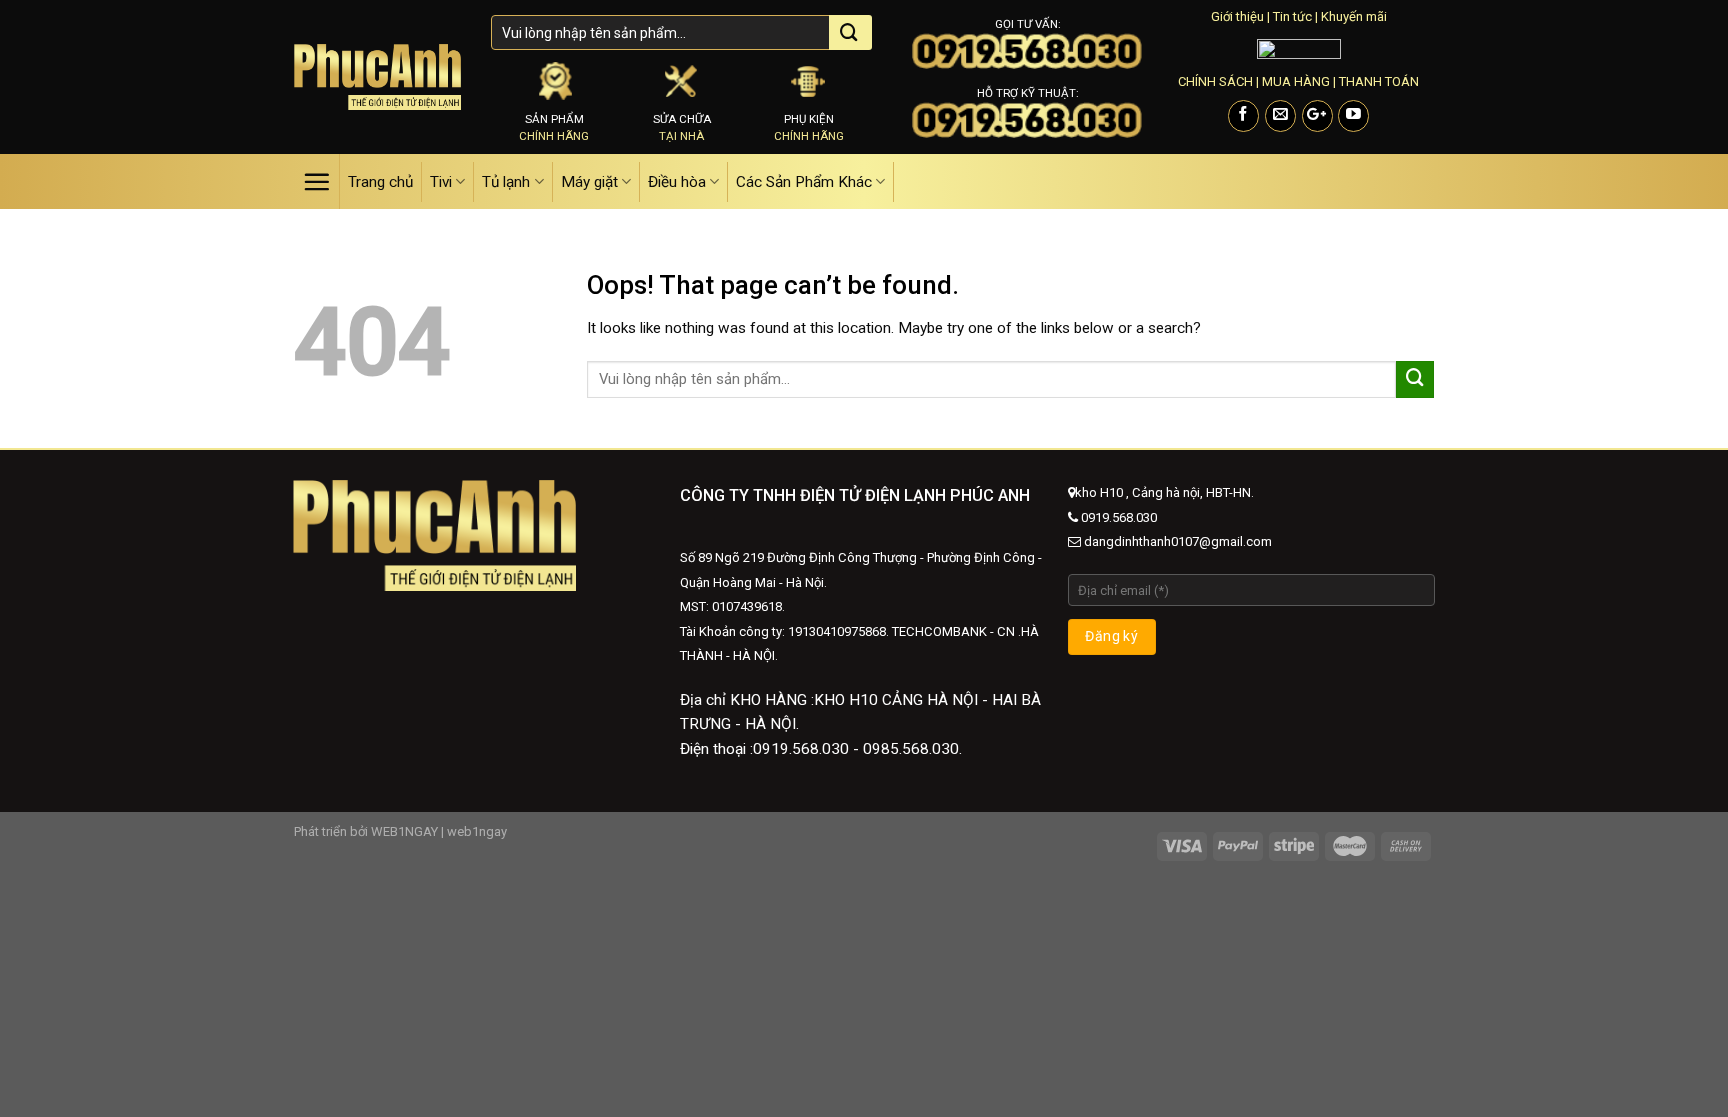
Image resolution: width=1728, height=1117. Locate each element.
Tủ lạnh (506, 182)
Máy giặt (589, 182)
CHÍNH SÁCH (1215, 81)
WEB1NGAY (404, 831)
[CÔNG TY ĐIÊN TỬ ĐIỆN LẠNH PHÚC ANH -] (377, 76)
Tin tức (1292, 16)
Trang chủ (380, 182)
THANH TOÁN (1379, 81)
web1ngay (477, 831)
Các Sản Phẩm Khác (804, 182)
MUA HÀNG (1296, 81)
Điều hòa (677, 182)
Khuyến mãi (1354, 16)
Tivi (441, 182)
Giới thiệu (1237, 16)
